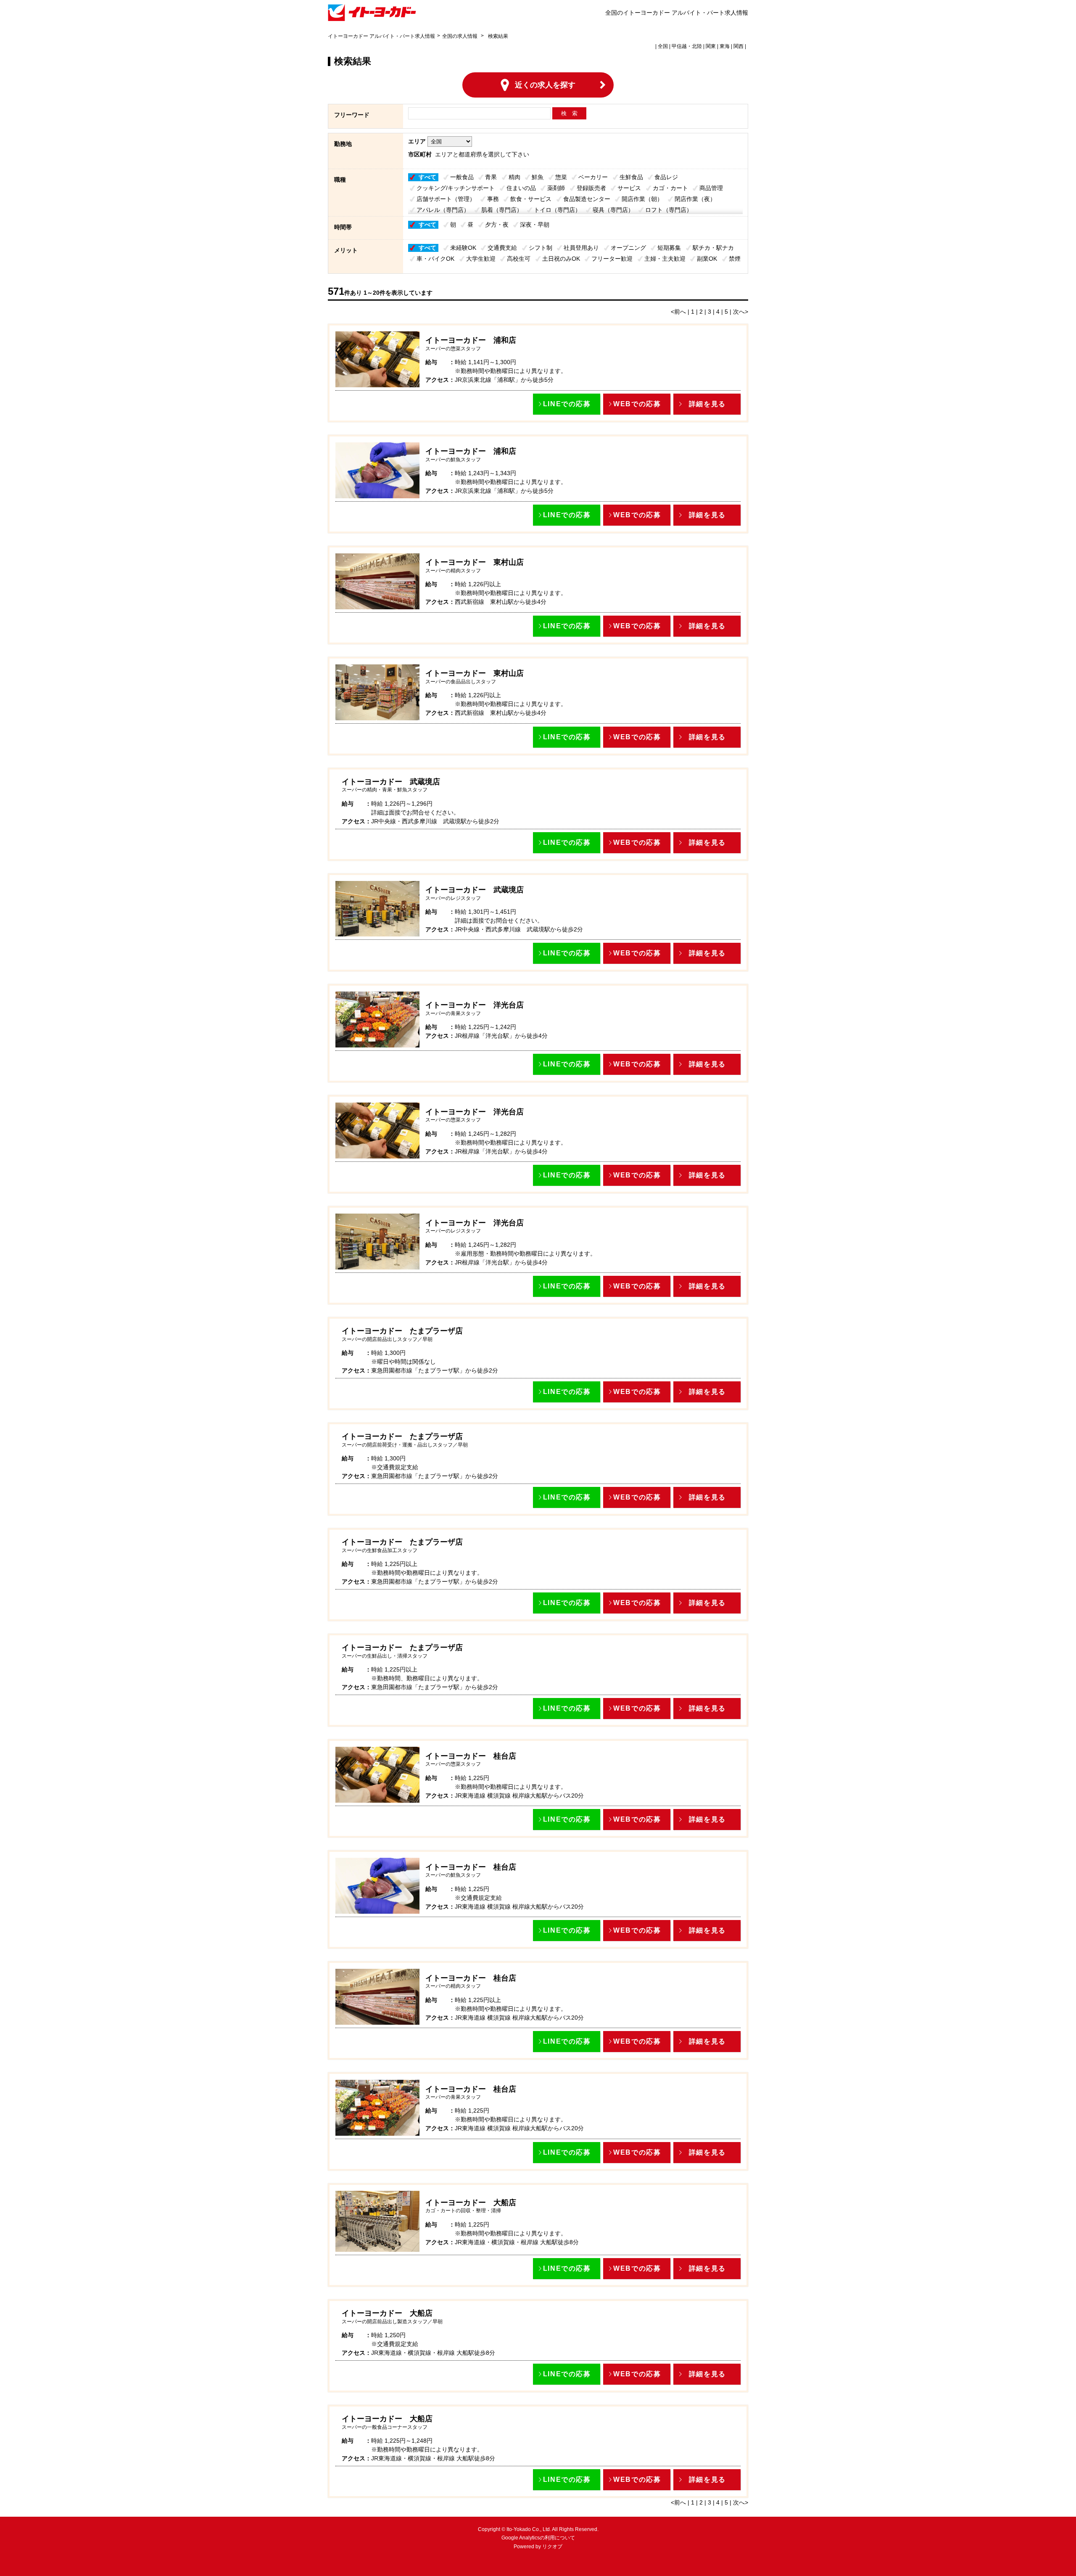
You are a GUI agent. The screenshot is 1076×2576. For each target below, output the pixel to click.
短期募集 (669, 248)
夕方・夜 (497, 225)
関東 (711, 46)
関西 (738, 46)
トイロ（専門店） (557, 210)
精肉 (514, 177)
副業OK (707, 259)
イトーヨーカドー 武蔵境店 (391, 782)
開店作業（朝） (642, 199)
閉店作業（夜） (695, 199)
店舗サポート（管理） (446, 199)
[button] (567, 404)
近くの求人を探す (545, 85)
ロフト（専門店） (669, 210)
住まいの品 (521, 188)
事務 (493, 199)
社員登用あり (581, 248)
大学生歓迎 (481, 259)
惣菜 (561, 177)
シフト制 (541, 248)
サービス (629, 188)
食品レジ (666, 177)
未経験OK (463, 248)
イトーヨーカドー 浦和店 (471, 340)
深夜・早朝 (535, 225)
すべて (427, 177)
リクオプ (552, 2547)
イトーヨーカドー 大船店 (471, 2203)
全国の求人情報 (460, 36)
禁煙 (735, 259)
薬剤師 (556, 188)
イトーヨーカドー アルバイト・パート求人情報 (381, 36)
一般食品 (462, 177)
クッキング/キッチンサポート (456, 188)
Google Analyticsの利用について (538, 2538)
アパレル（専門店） (443, 210)
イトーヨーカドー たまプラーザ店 (402, 1331)
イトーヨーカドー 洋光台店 (475, 1005)
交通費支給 (502, 248)
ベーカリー (593, 177)
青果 (491, 177)
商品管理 (711, 188)
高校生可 (519, 259)
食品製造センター (587, 199)
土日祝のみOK (561, 259)
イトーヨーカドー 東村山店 (475, 562)
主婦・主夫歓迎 (665, 259)
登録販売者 (591, 188)
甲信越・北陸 (687, 46)
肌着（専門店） (502, 210)
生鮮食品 (631, 177)
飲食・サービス (531, 199)
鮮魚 (538, 177)
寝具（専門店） (613, 210)
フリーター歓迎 (612, 259)
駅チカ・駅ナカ (713, 248)
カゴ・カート (670, 188)
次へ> (741, 312)
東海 (725, 46)
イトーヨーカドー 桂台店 (471, 1756)
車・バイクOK (435, 259)
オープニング (628, 248)
